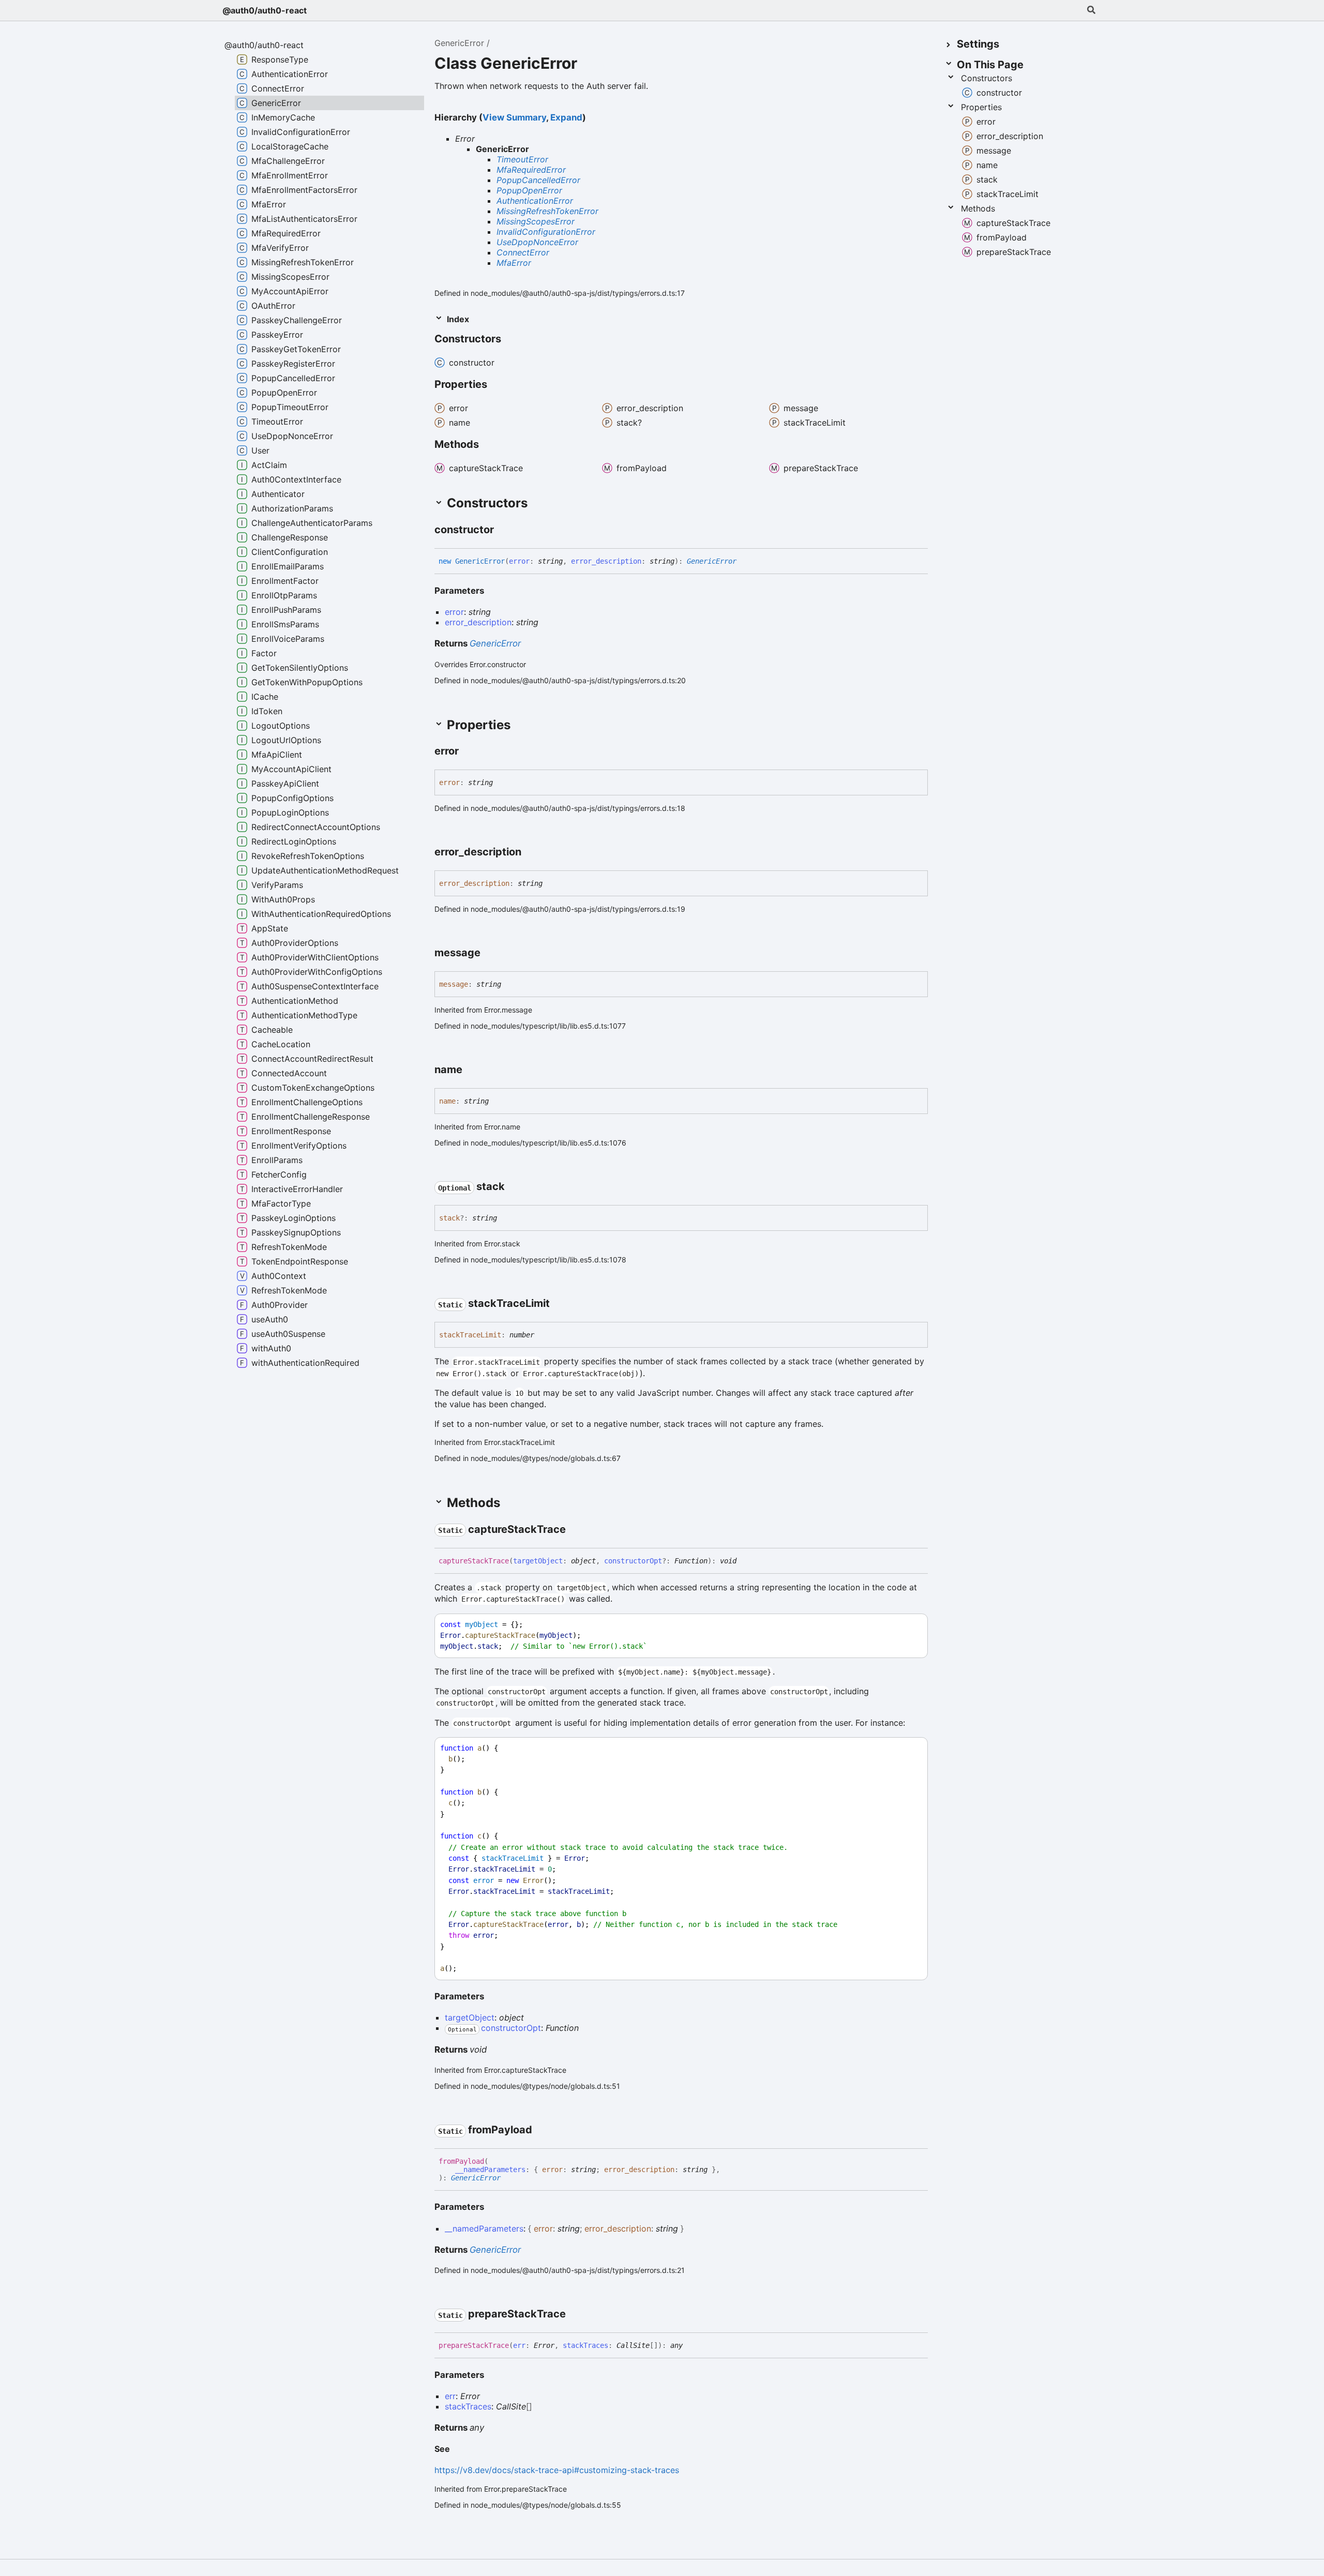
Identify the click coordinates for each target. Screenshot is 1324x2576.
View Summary (514, 117)
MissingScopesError (536, 221)
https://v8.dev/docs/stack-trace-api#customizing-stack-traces (557, 2470)
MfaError (514, 263)
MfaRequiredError (531, 170)
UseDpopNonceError (537, 242)
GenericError (459, 43)
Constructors (987, 78)
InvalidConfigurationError (546, 232)
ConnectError (523, 252)
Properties (981, 107)
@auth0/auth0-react (265, 10)
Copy (910, 1625)
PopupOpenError (529, 190)
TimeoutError (522, 159)
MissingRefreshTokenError (547, 211)
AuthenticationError (535, 201)
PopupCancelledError (538, 180)
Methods (978, 208)
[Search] (1091, 10)
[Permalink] (510, 340)
